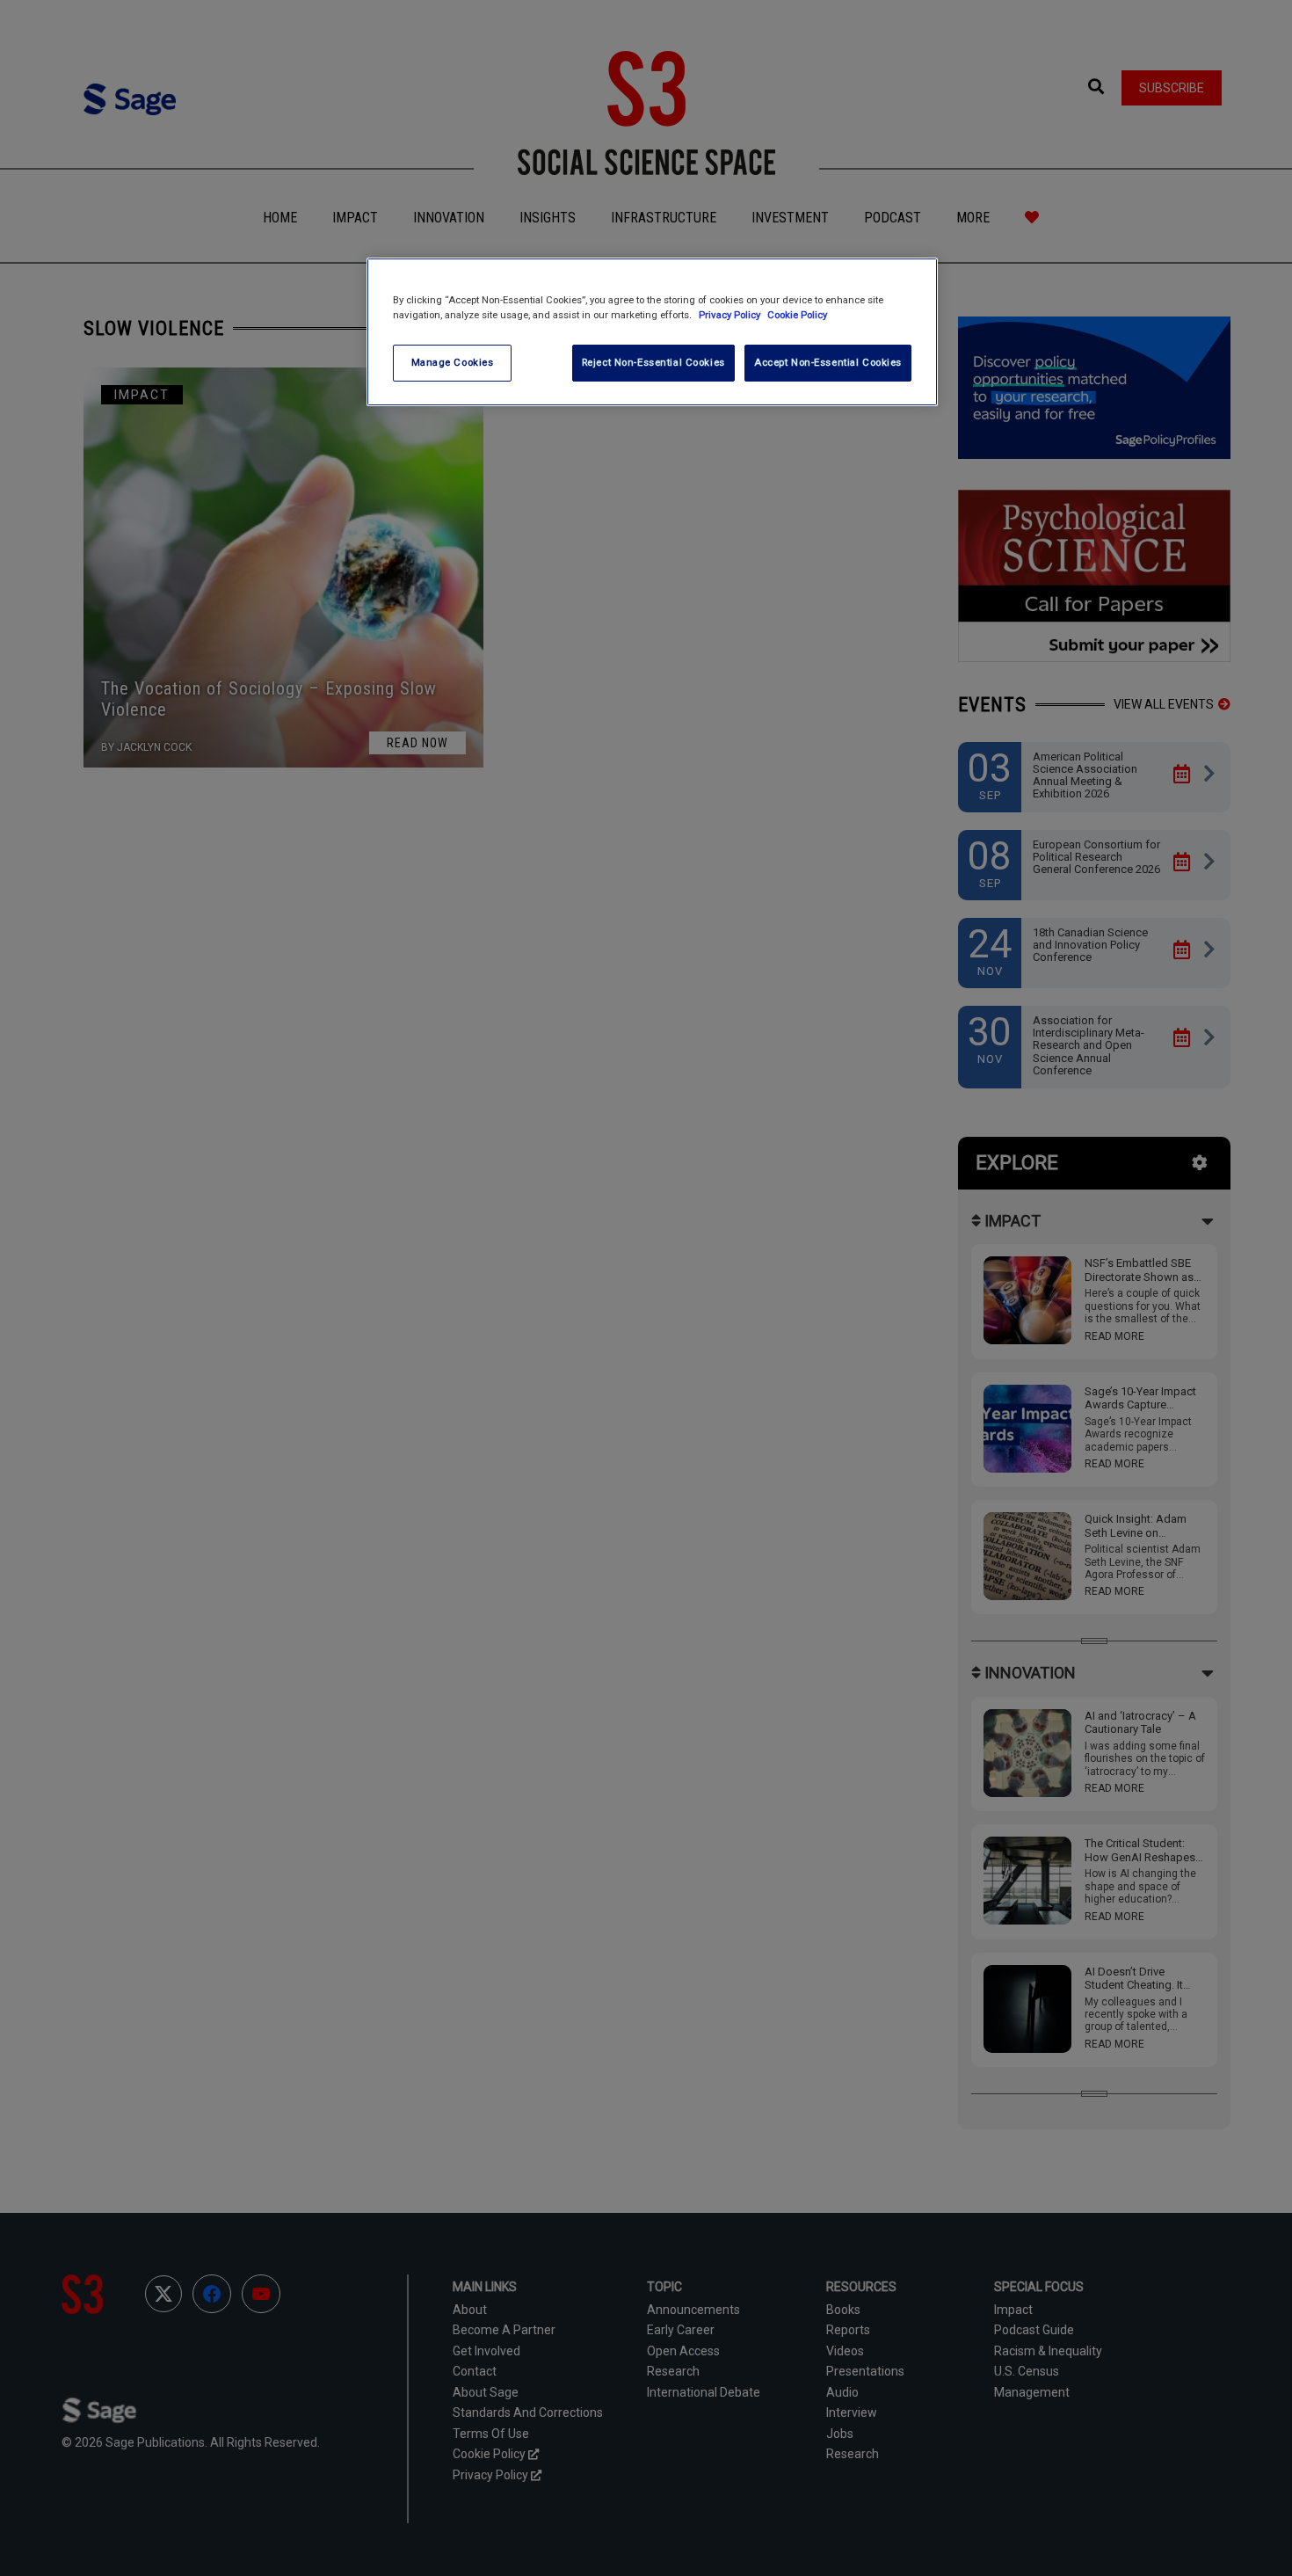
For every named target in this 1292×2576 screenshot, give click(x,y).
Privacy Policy (731, 315)
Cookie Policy (797, 315)
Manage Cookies (453, 362)
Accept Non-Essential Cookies (828, 362)
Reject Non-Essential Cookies (653, 362)
